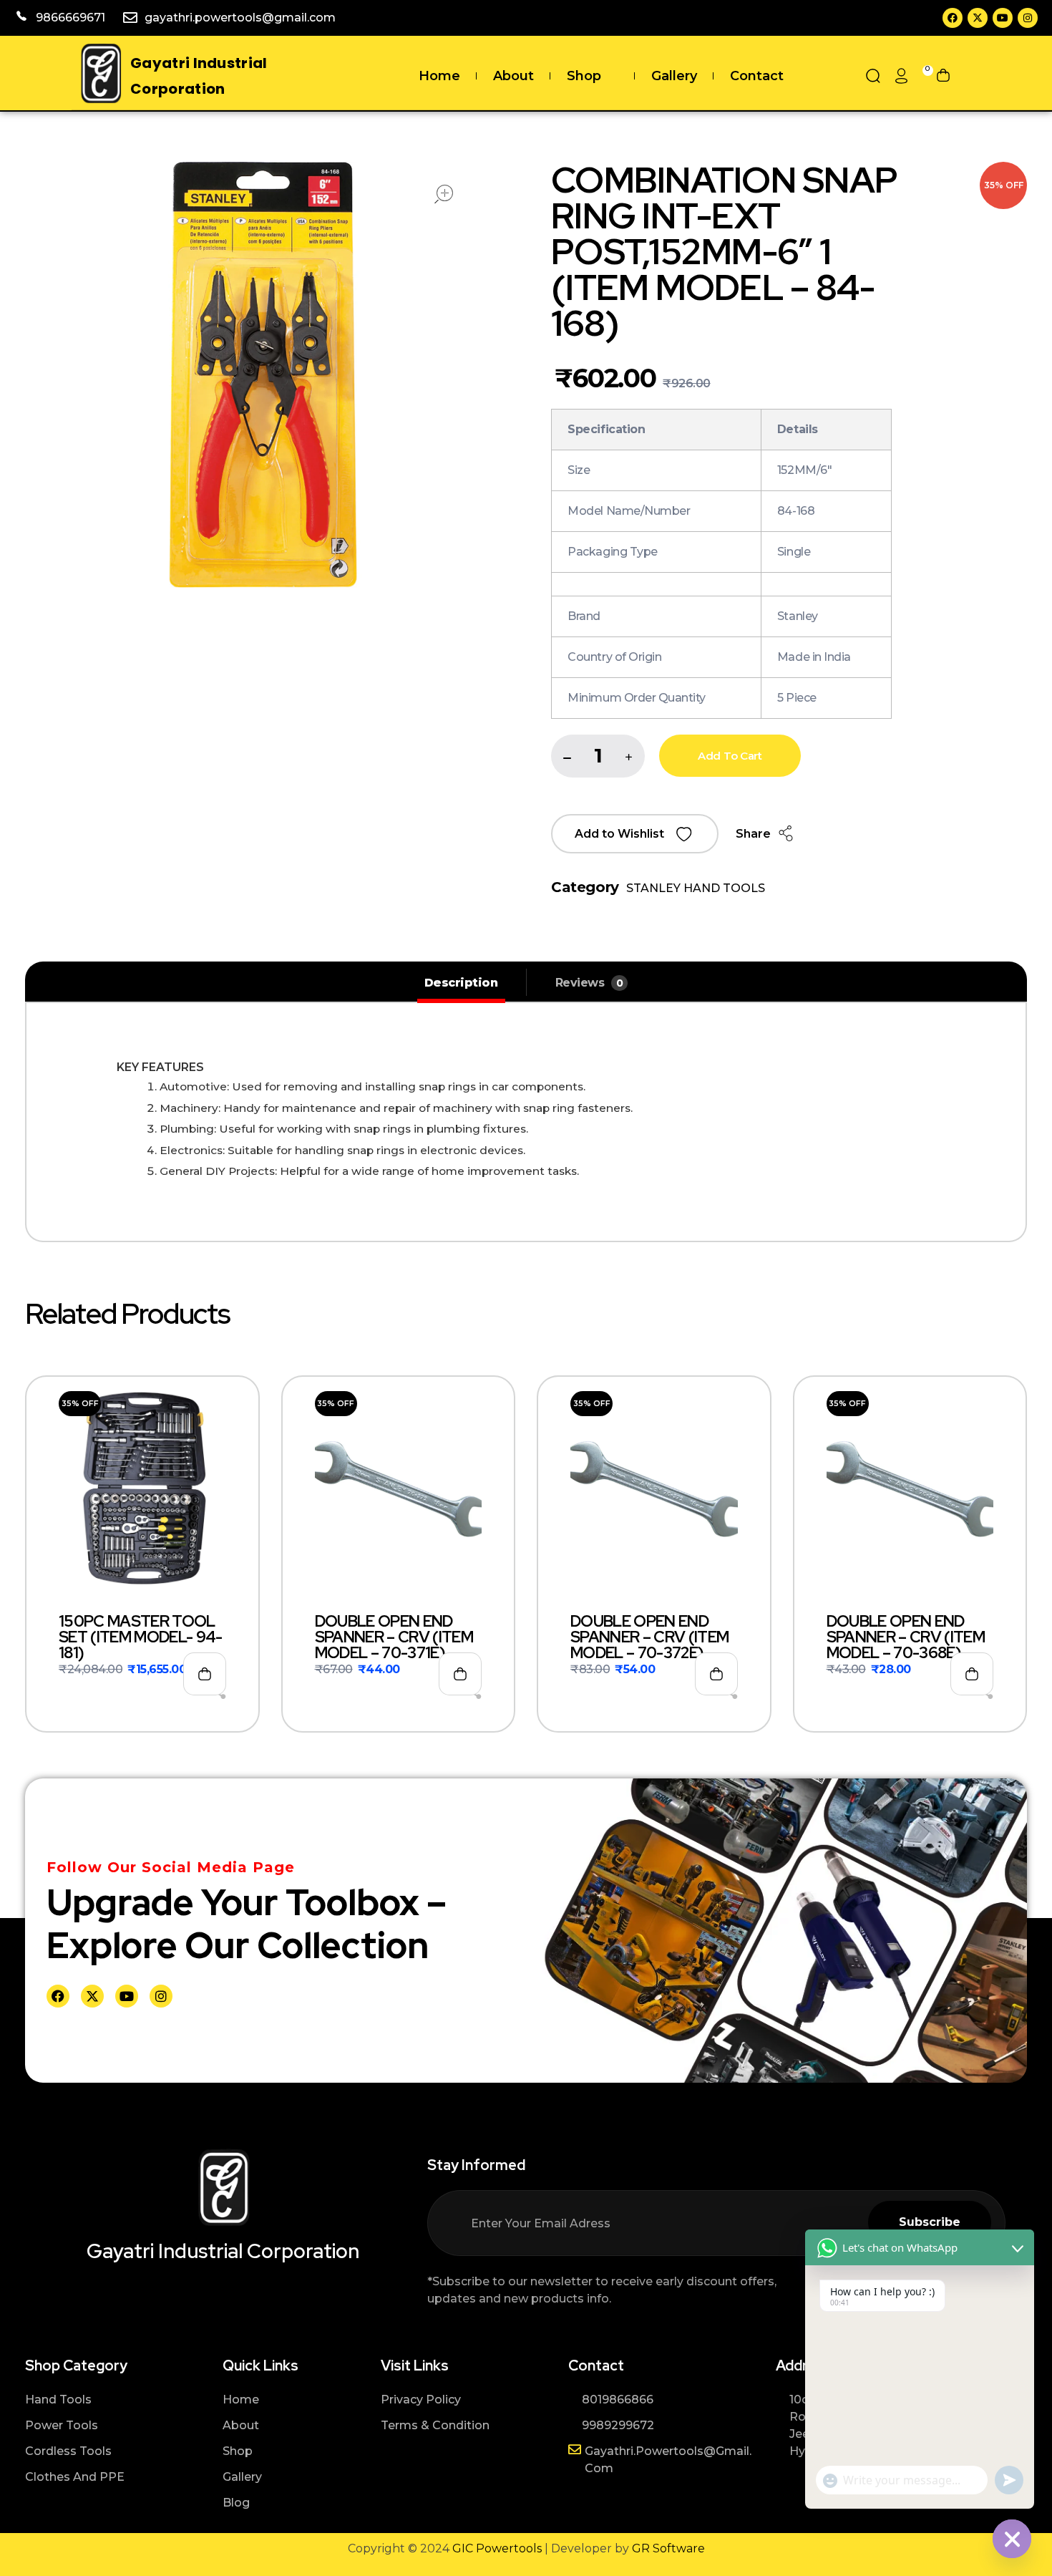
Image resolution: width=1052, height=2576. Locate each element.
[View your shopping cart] (943, 76)
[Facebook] (953, 18)
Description (461, 983)
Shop (584, 76)
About (513, 76)
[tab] (461, 983)
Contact (757, 76)
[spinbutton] (598, 756)
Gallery (674, 76)
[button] (629, 757)
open (444, 194)
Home (439, 76)
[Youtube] (1003, 18)
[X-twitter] (978, 18)
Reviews (589, 983)
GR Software (668, 2548)
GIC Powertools (496, 2548)
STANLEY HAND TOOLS (696, 888)
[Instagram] (1028, 18)
